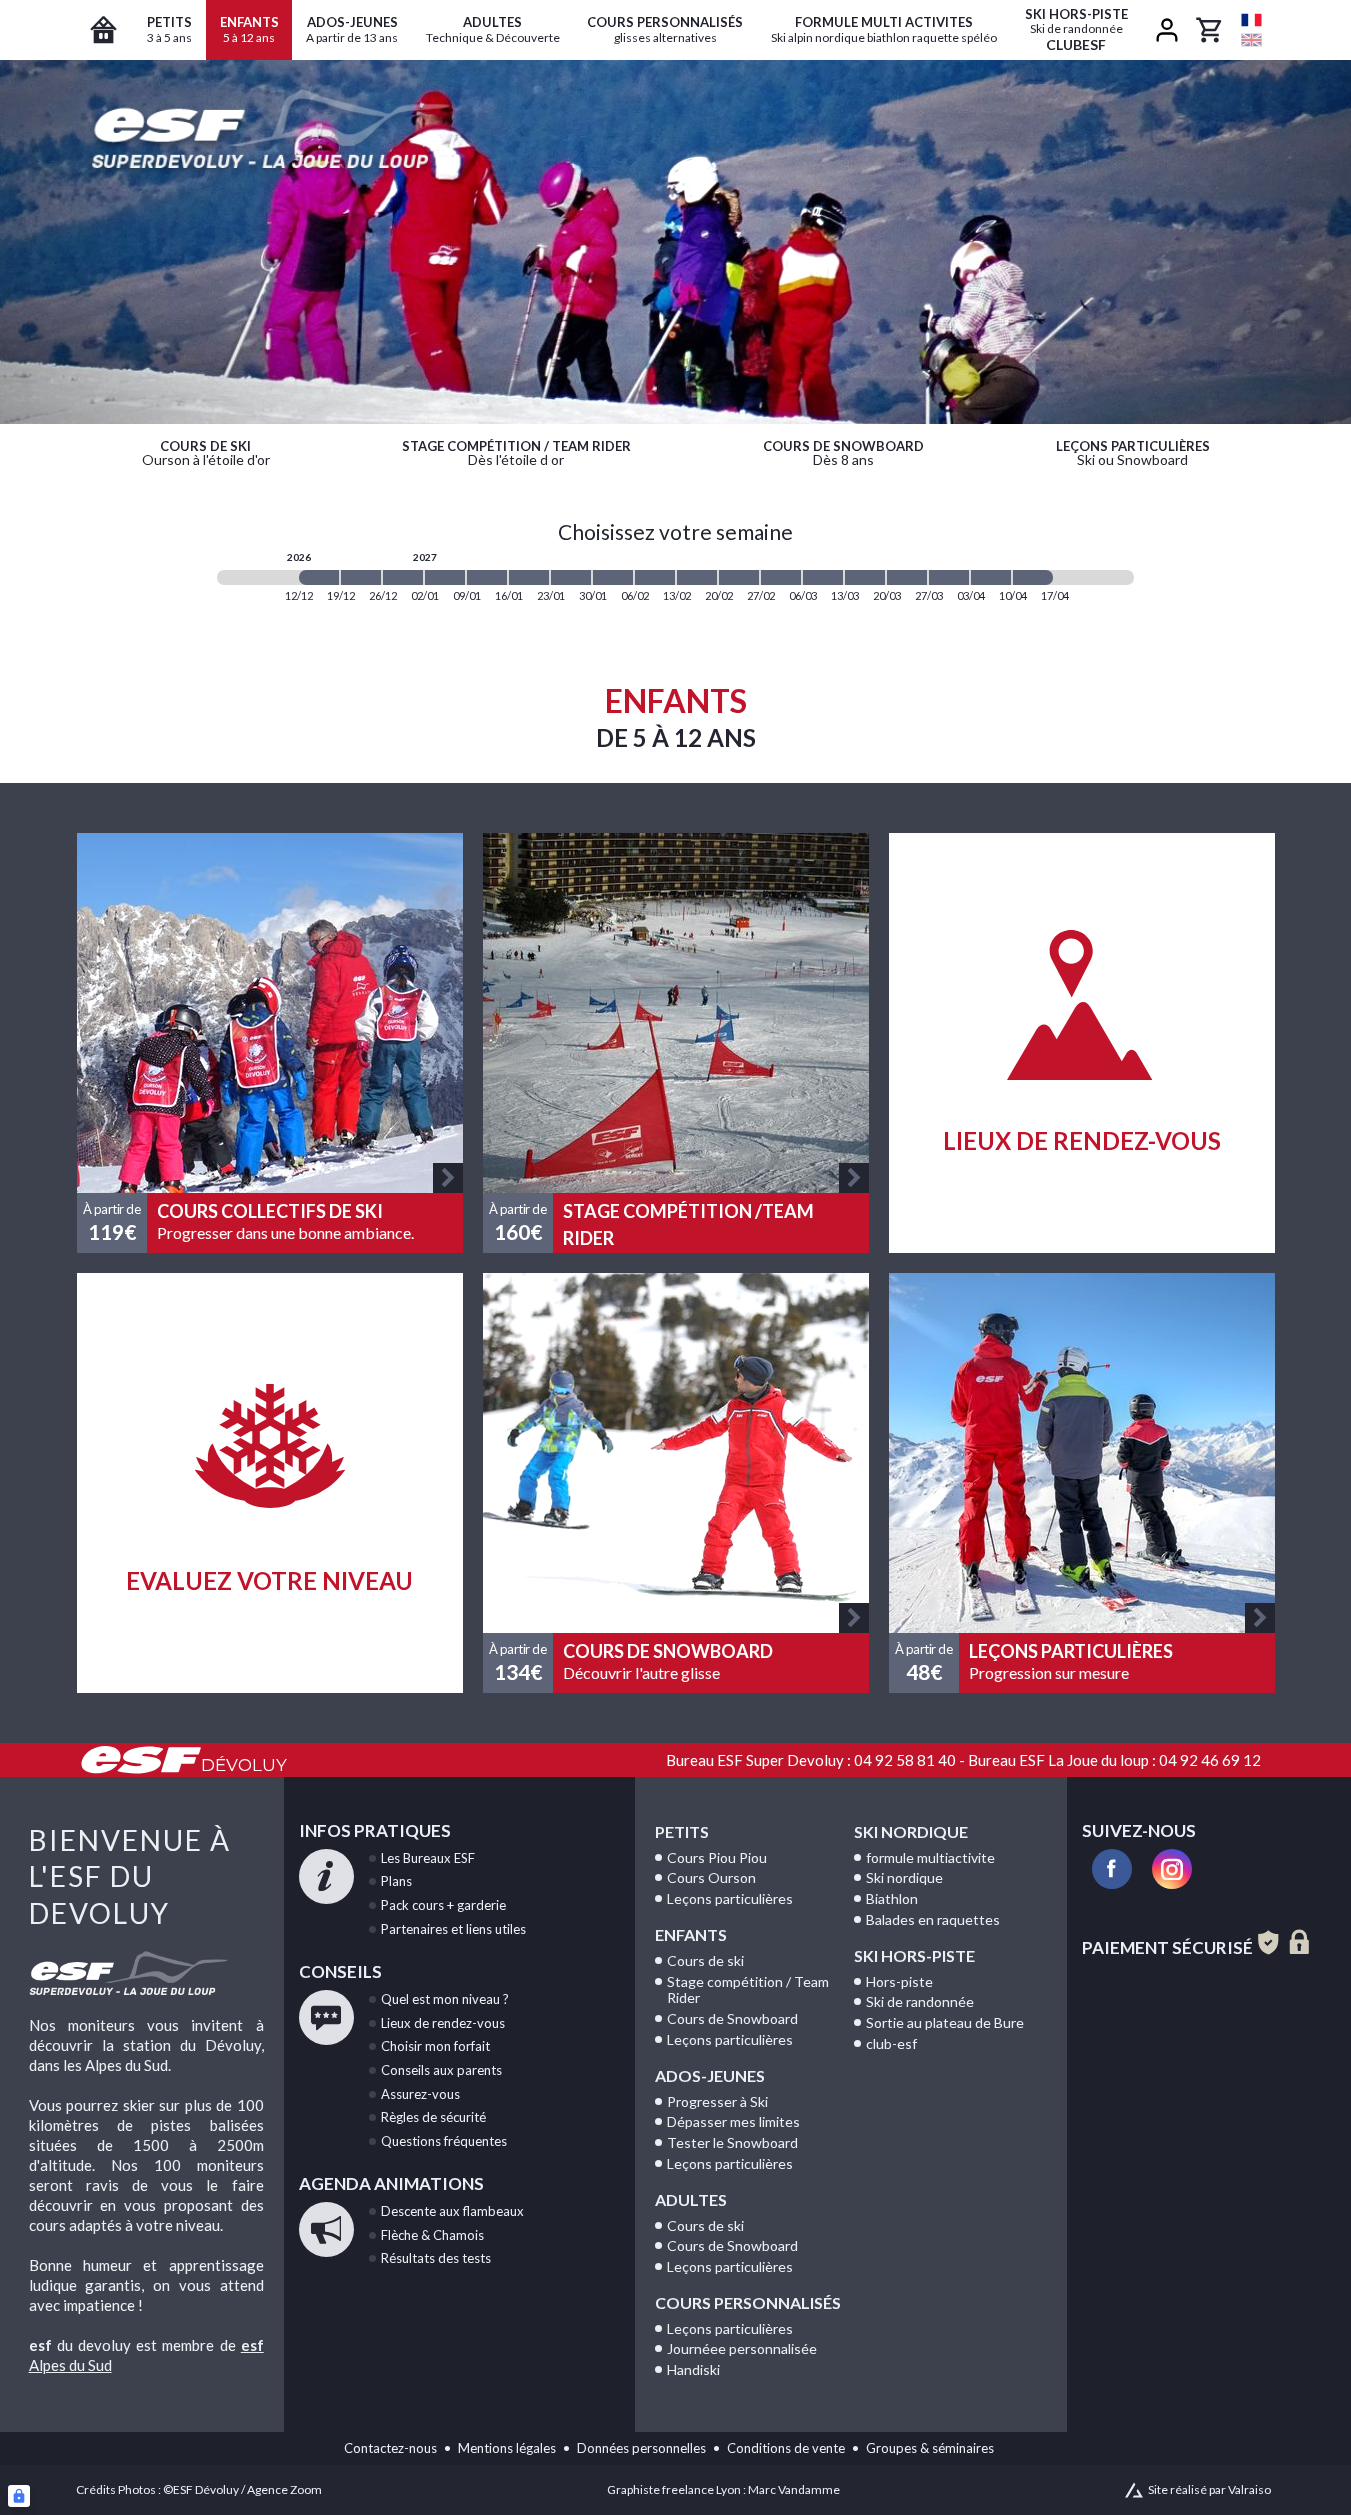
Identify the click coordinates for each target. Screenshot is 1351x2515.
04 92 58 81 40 (905, 1760)
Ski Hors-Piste (914, 1955)
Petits (682, 1831)
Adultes (691, 2199)
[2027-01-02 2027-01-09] (445, 577)
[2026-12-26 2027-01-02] (403, 577)
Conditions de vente (786, 2448)
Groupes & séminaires (930, 2448)
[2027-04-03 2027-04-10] (991, 577)
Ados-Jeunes (710, 2075)
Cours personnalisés (748, 2302)
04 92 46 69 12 (1210, 1760)
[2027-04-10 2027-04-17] (1033, 577)
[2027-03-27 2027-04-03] (949, 577)
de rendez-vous (443, 2023)
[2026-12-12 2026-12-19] (319, 577)
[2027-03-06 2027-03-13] (823, 577)
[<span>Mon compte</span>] (1167, 30)
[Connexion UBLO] (19, 2496)
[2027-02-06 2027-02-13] (655, 577)
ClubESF (1076, 29)
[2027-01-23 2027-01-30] (571, 577)
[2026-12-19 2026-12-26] (361, 577)
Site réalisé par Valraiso (1209, 2489)
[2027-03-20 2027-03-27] (907, 577)
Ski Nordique (911, 1831)
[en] (1251, 40)
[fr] (1251, 20)
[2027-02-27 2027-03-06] (781, 577)
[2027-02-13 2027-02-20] (697, 577)
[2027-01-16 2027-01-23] (529, 577)
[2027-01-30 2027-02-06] (613, 577)
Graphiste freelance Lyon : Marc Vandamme (723, 2489)
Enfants (691, 1934)
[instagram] (1172, 1869)
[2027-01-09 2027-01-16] (487, 577)
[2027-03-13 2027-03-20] (865, 577)
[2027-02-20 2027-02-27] (739, 577)
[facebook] (1112, 1869)
